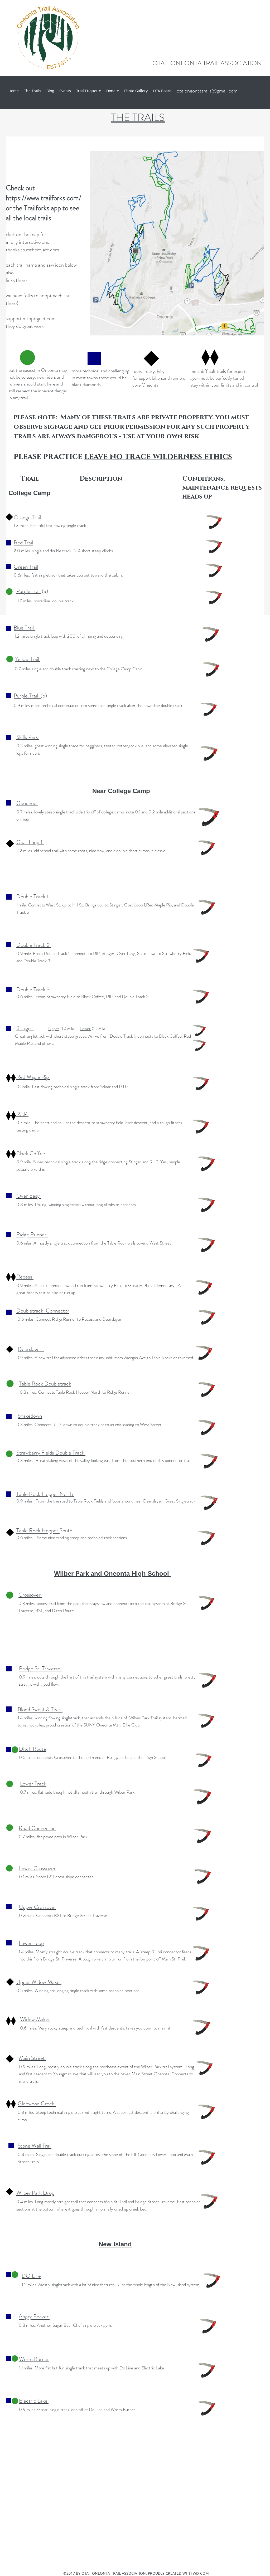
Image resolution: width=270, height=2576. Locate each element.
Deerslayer (31, 1349)
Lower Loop (31, 1943)
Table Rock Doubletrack (45, 1384)
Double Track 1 (33, 896)
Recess (25, 1277)
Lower (85, 1028)
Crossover (30, 1595)
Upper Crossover (38, 1907)
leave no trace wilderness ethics (158, 457)
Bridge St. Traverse (40, 1668)
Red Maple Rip (33, 1077)
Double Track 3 (34, 989)
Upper (54, 1028)
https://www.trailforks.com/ (44, 198)
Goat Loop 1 (30, 842)
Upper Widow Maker (39, 1982)
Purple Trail (28, 591)
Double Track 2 (34, 945)
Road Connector (37, 1828)
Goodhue (27, 803)
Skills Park (28, 737)
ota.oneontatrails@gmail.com (207, 91)
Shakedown (30, 1416)
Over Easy (29, 1196)
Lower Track (33, 1784)
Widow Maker (35, 2019)
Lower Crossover (37, 1868)
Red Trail (23, 543)
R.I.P (22, 1114)
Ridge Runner (32, 1235)
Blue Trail (24, 628)
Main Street (33, 2058)
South (67, 1530)
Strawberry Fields (36, 1453)
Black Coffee (32, 1153)
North (67, 1494)
